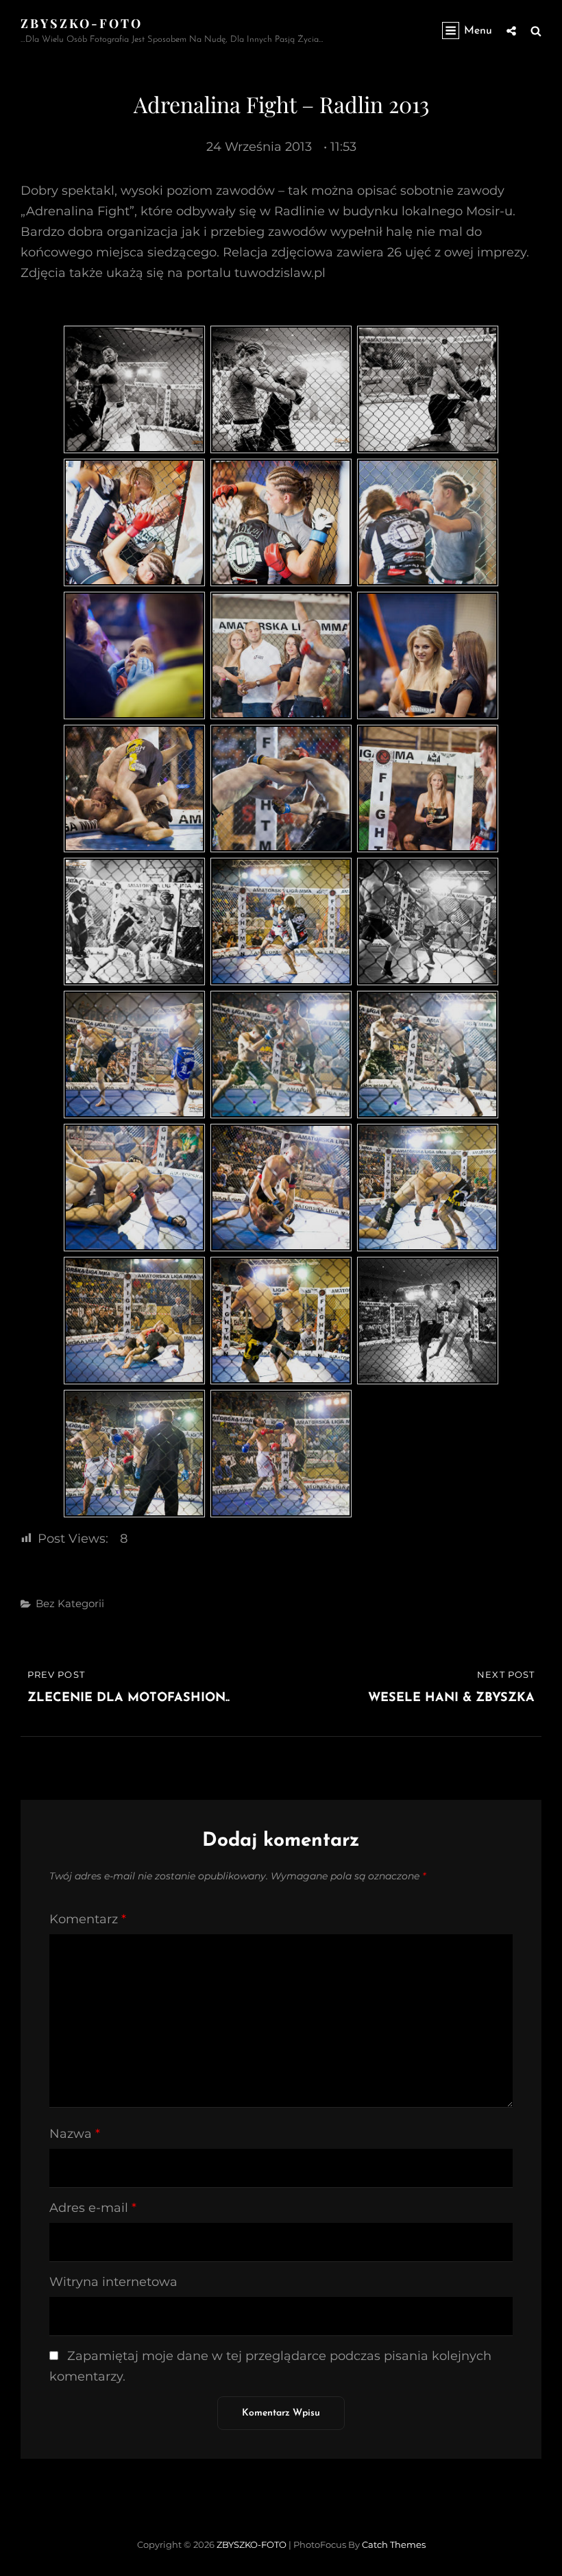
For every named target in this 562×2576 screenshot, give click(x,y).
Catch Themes (394, 2544)
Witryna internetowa (113, 2282)
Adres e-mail (93, 2208)
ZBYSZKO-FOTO (82, 23)
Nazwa (75, 2134)
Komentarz (88, 1919)
